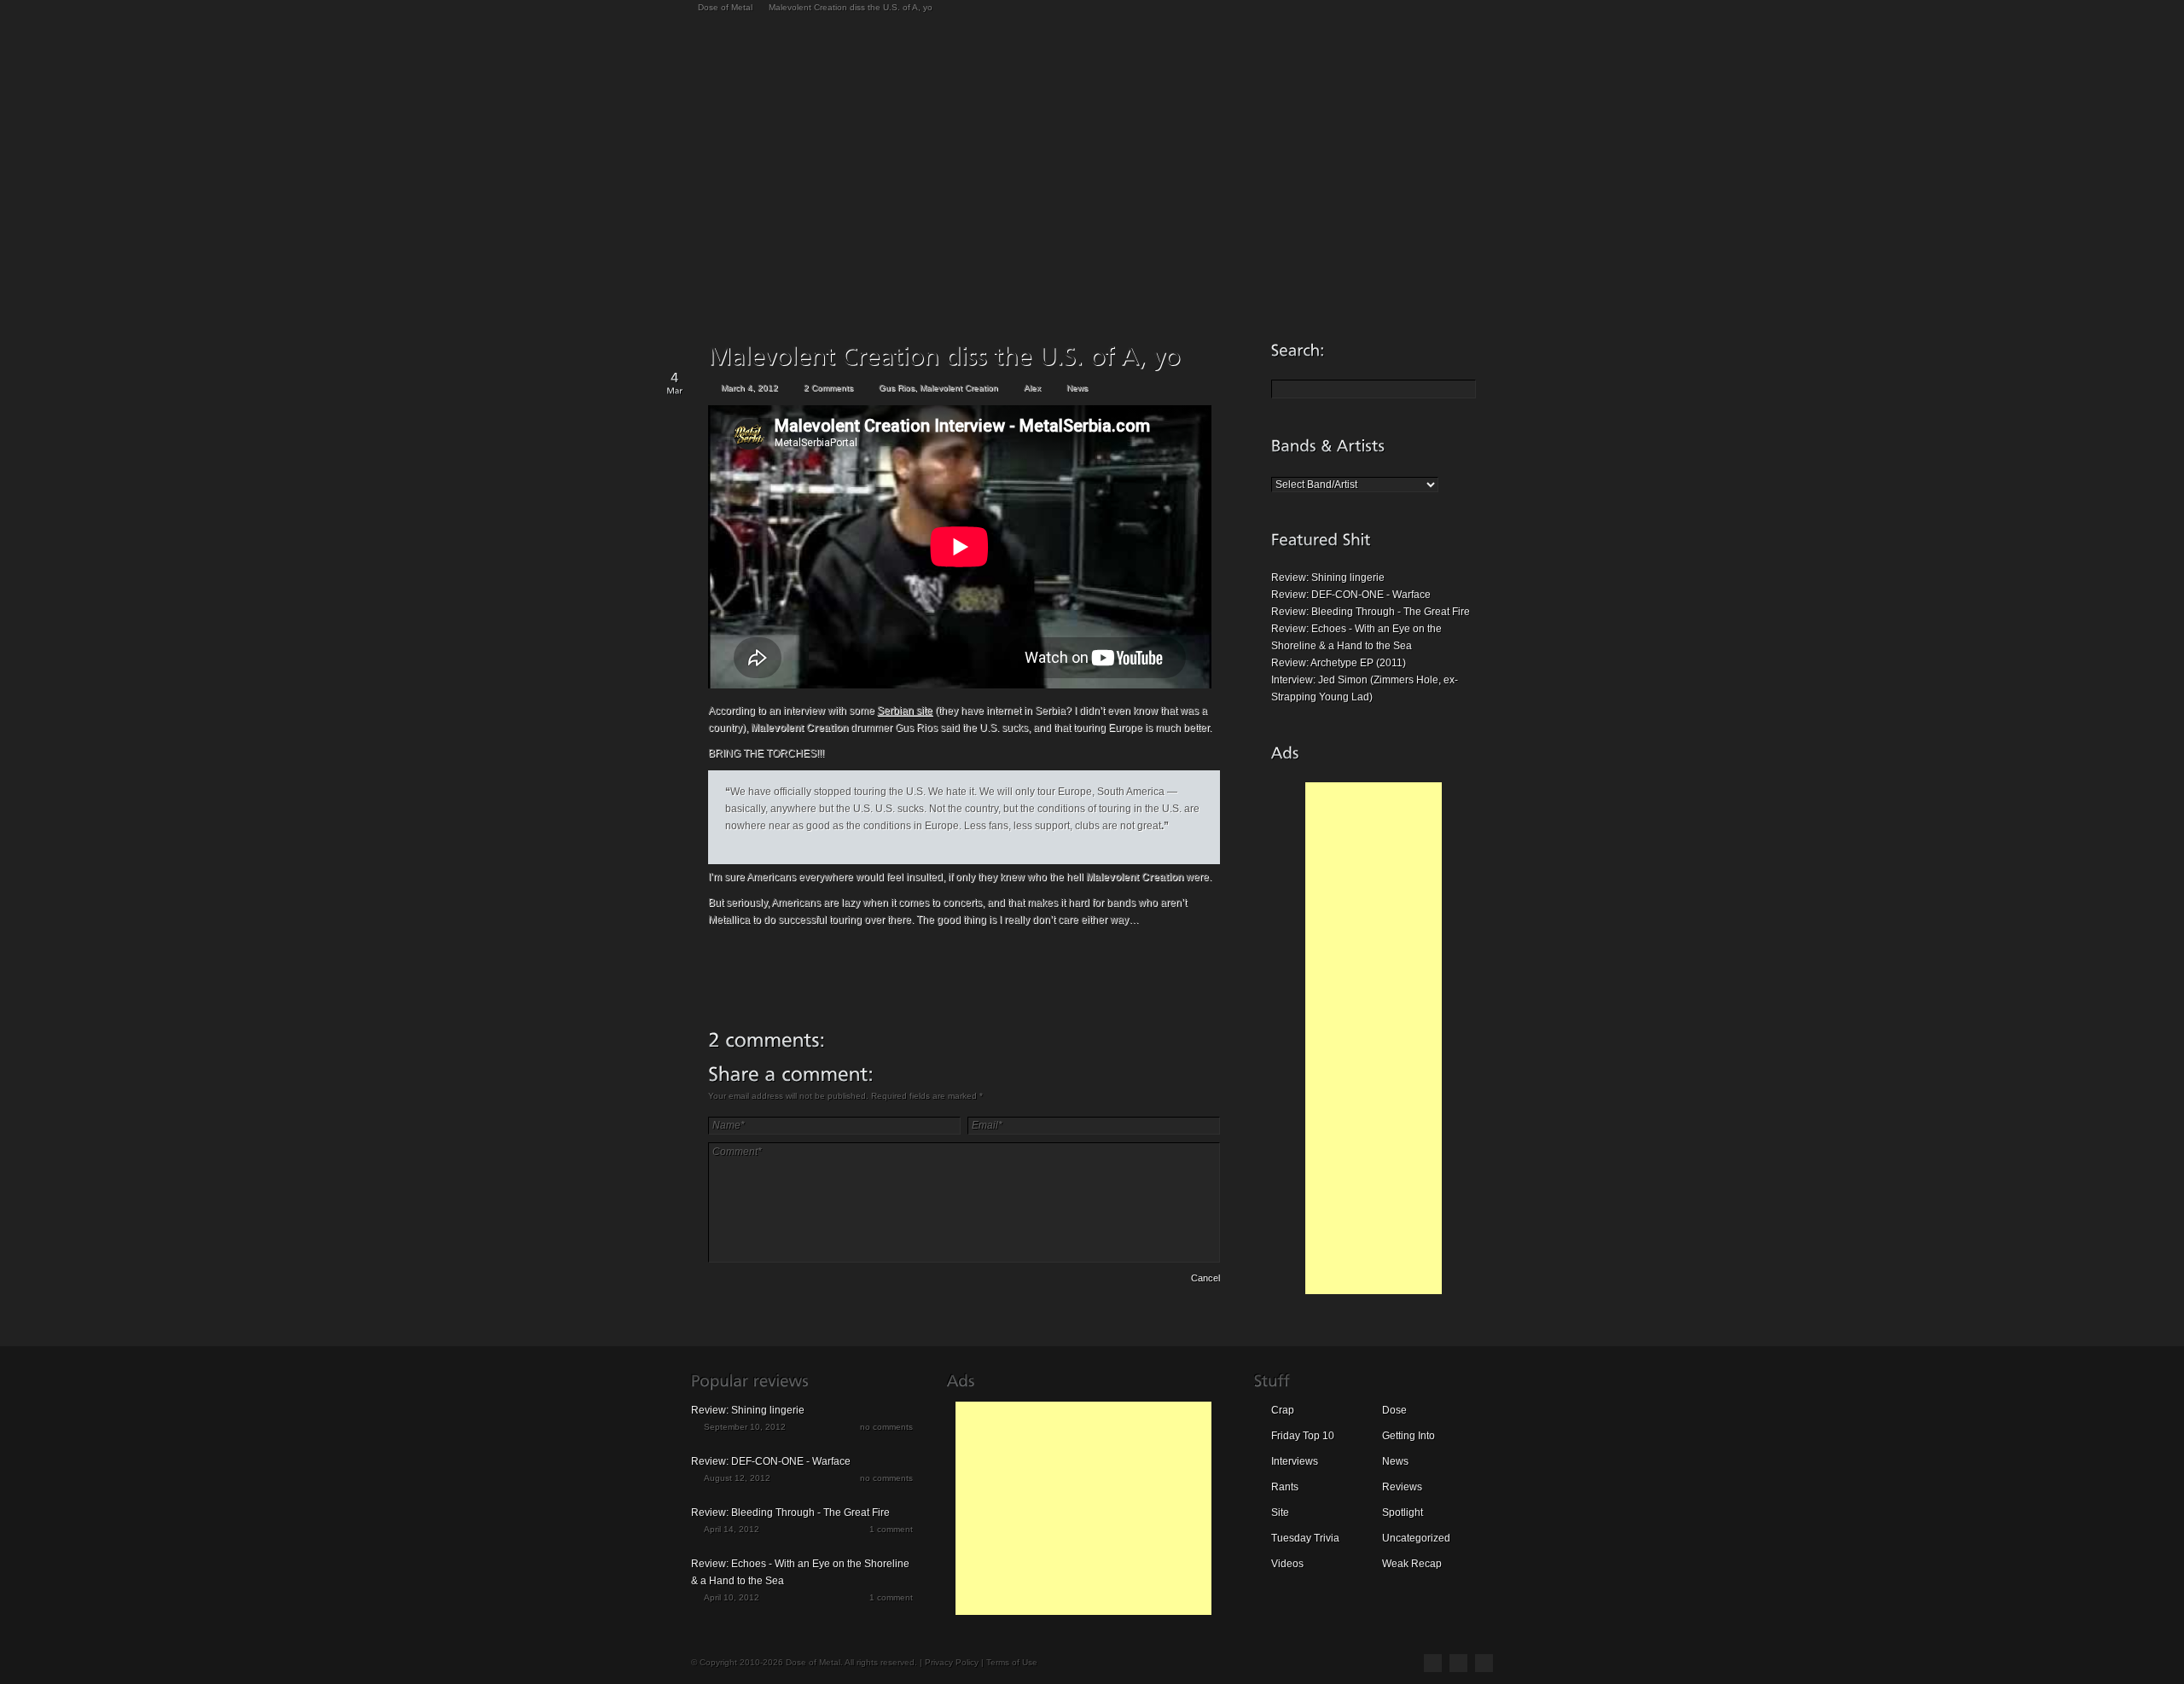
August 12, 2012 (737, 1478)
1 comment (891, 1529)
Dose (1394, 1410)
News (1077, 388)
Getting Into (1409, 1436)
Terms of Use (1012, 1662)
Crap (1283, 1410)
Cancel (1205, 1278)
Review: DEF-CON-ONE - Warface (1351, 595)
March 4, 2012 (749, 388)
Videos (1287, 1564)
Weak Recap (1412, 1564)
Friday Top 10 (1303, 1436)
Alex (1032, 388)
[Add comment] (756, 1280)
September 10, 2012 (745, 1427)
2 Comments (828, 388)
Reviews (1402, 1487)
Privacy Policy (952, 1662)
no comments (886, 1427)
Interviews (1295, 1461)
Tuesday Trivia (1305, 1538)
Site (1280, 1513)
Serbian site (905, 711)
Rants (1285, 1487)
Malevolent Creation (959, 388)
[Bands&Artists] (1328, 445)
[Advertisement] (1374, 1038)
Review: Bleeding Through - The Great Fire (1371, 612)
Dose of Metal (725, 7)
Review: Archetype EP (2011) (1339, 663)
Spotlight (1403, 1513)
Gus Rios (897, 388)
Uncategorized (1416, 1538)
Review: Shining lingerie (1328, 578)
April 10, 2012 (732, 1597)
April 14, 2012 (732, 1529)
